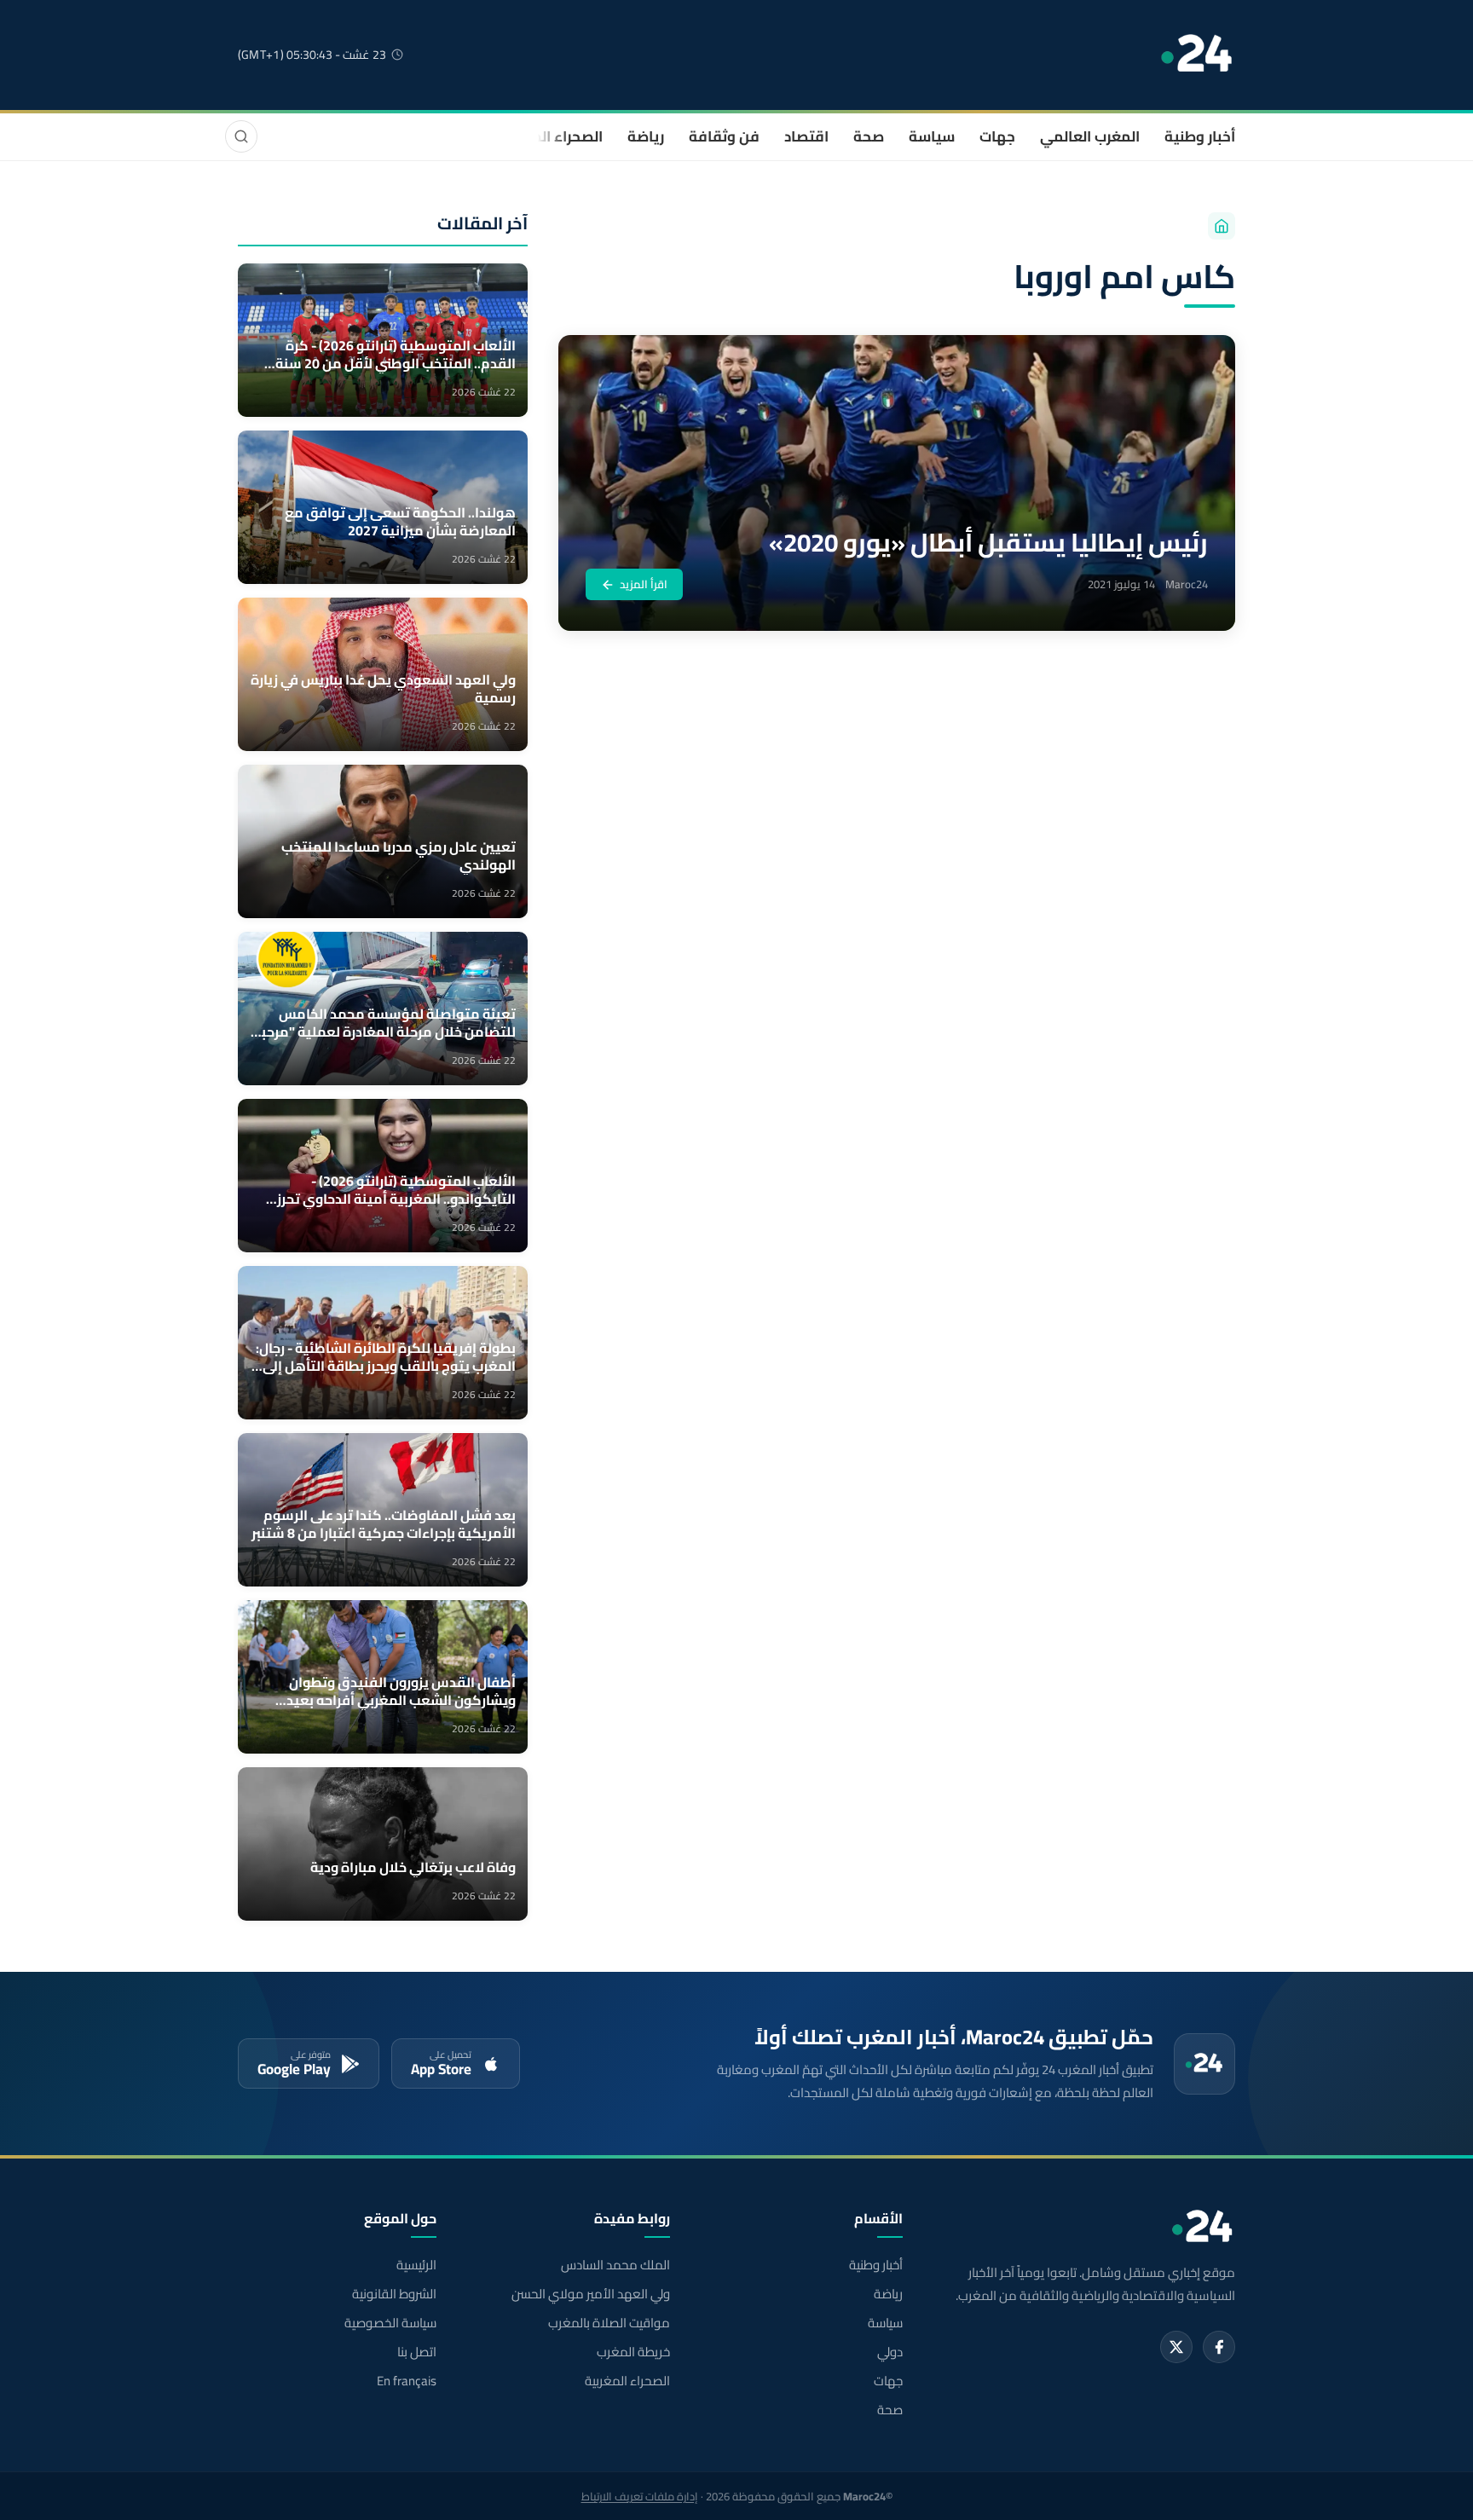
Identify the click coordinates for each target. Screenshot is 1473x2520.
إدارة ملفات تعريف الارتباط (640, 2496)
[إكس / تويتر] (1176, 2347)
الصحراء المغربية (550, 136)
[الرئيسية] (1222, 226)
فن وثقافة (724, 136)
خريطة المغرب (633, 2352)
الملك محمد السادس (615, 2265)
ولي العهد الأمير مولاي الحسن (590, 2294)
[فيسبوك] (1219, 2347)
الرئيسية (416, 2265)
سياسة (932, 136)
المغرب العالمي (1090, 136)
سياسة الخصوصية (390, 2323)
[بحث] (241, 136)
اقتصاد (806, 136)
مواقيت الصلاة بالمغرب (609, 2323)
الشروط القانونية (394, 2294)
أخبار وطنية (1200, 136)
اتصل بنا (417, 2352)
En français (407, 2381)
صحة (869, 136)
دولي (890, 2352)
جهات (997, 136)
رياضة (646, 136)
